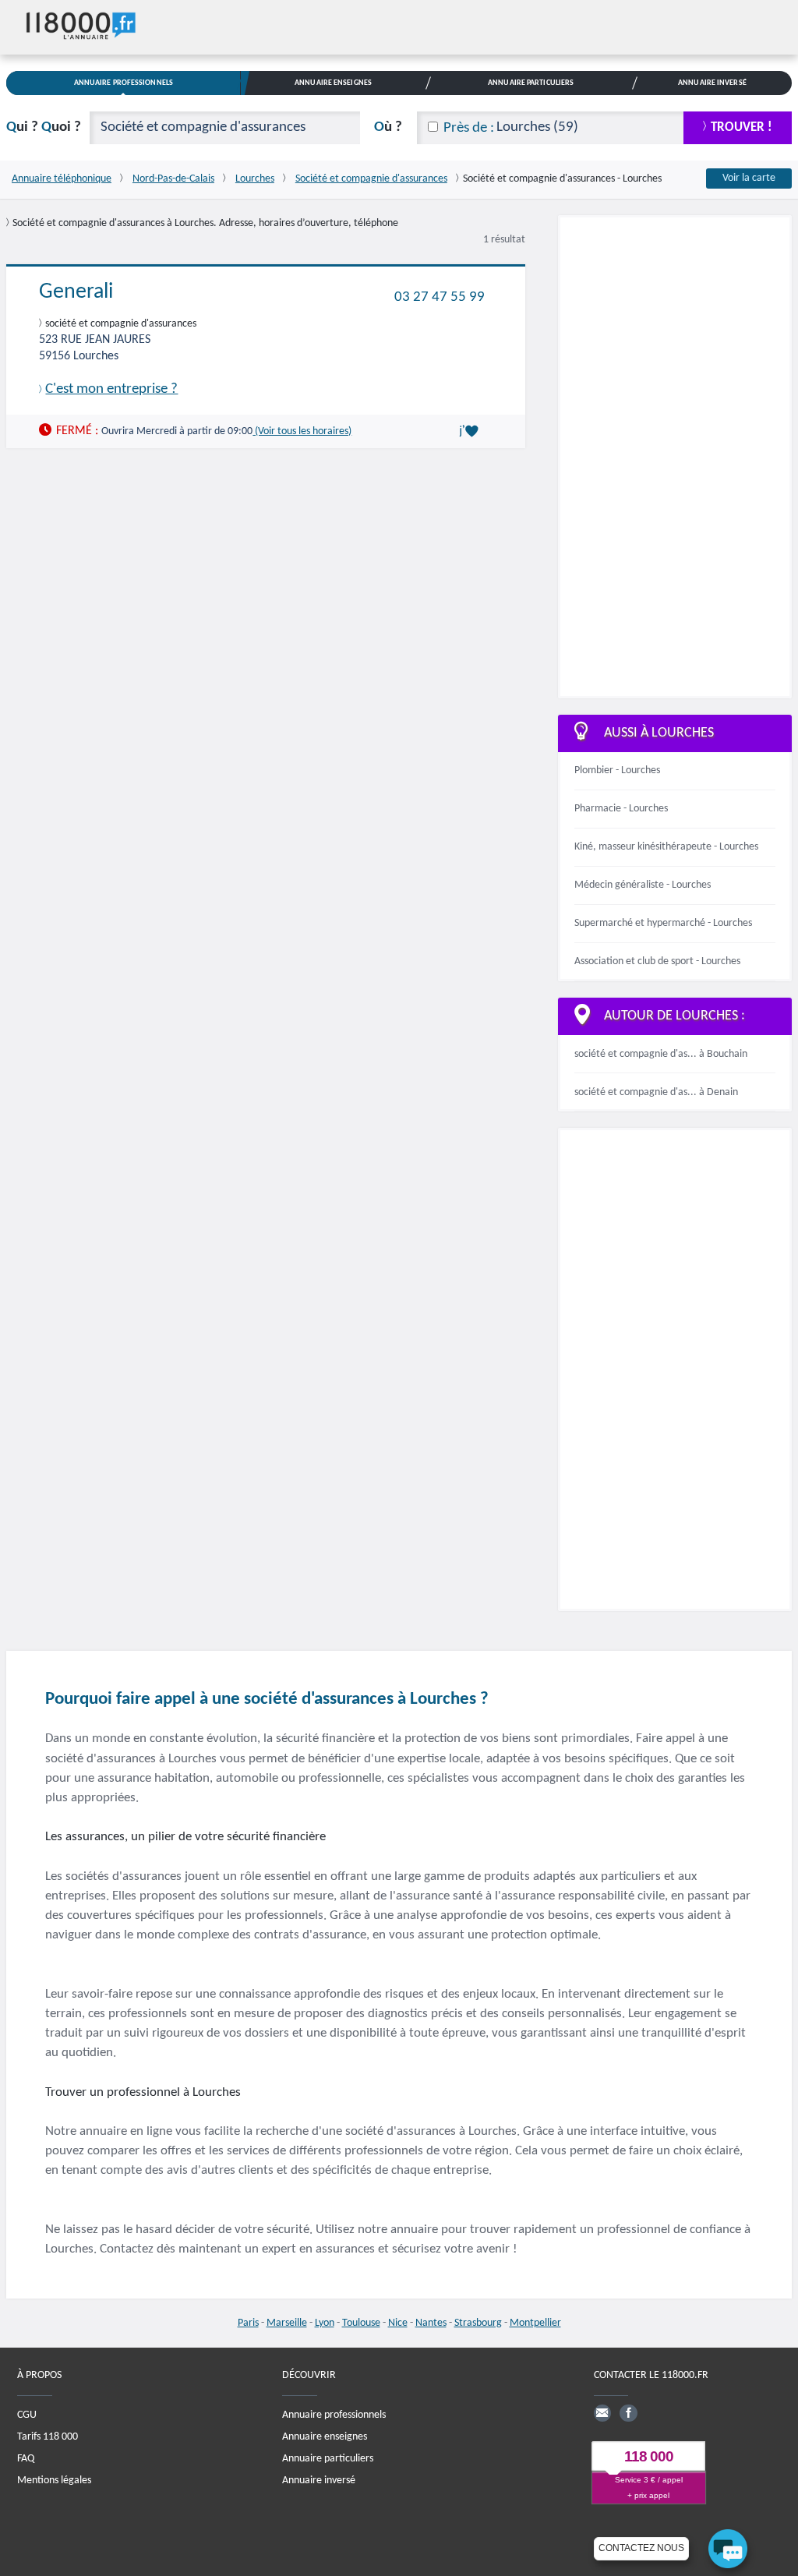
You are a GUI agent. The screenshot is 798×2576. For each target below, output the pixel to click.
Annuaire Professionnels (124, 83)
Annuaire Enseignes (333, 83)
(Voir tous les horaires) (302, 431)
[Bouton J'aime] (471, 431)
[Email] (602, 2413)
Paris (248, 2323)
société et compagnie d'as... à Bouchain (661, 1054)
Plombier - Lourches (617, 770)
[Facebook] (628, 2413)
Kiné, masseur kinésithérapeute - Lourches (666, 847)
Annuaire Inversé (712, 83)
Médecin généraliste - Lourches (643, 885)
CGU (27, 2415)
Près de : (469, 128)
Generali (76, 292)
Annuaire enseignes (325, 2437)
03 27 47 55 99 (440, 297)
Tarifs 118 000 (48, 2437)
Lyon (325, 2323)
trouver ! (742, 127)
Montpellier (535, 2323)
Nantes (431, 2323)
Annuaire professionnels (334, 2415)
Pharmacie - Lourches (621, 809)
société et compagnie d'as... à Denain (656, 1092)
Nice (398, 2323)
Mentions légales (54, 2481)
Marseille (287, 2323)
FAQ (26, 2459)
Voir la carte (749, 178)
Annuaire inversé (319, 2481)
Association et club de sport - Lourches (657, 961)
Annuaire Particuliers (531, 83)
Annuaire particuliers (328, 2459)
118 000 (649, 2456)
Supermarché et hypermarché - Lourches (663, 923)
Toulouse (361, 2323)
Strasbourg (478, 2323)
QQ (44, 127)
